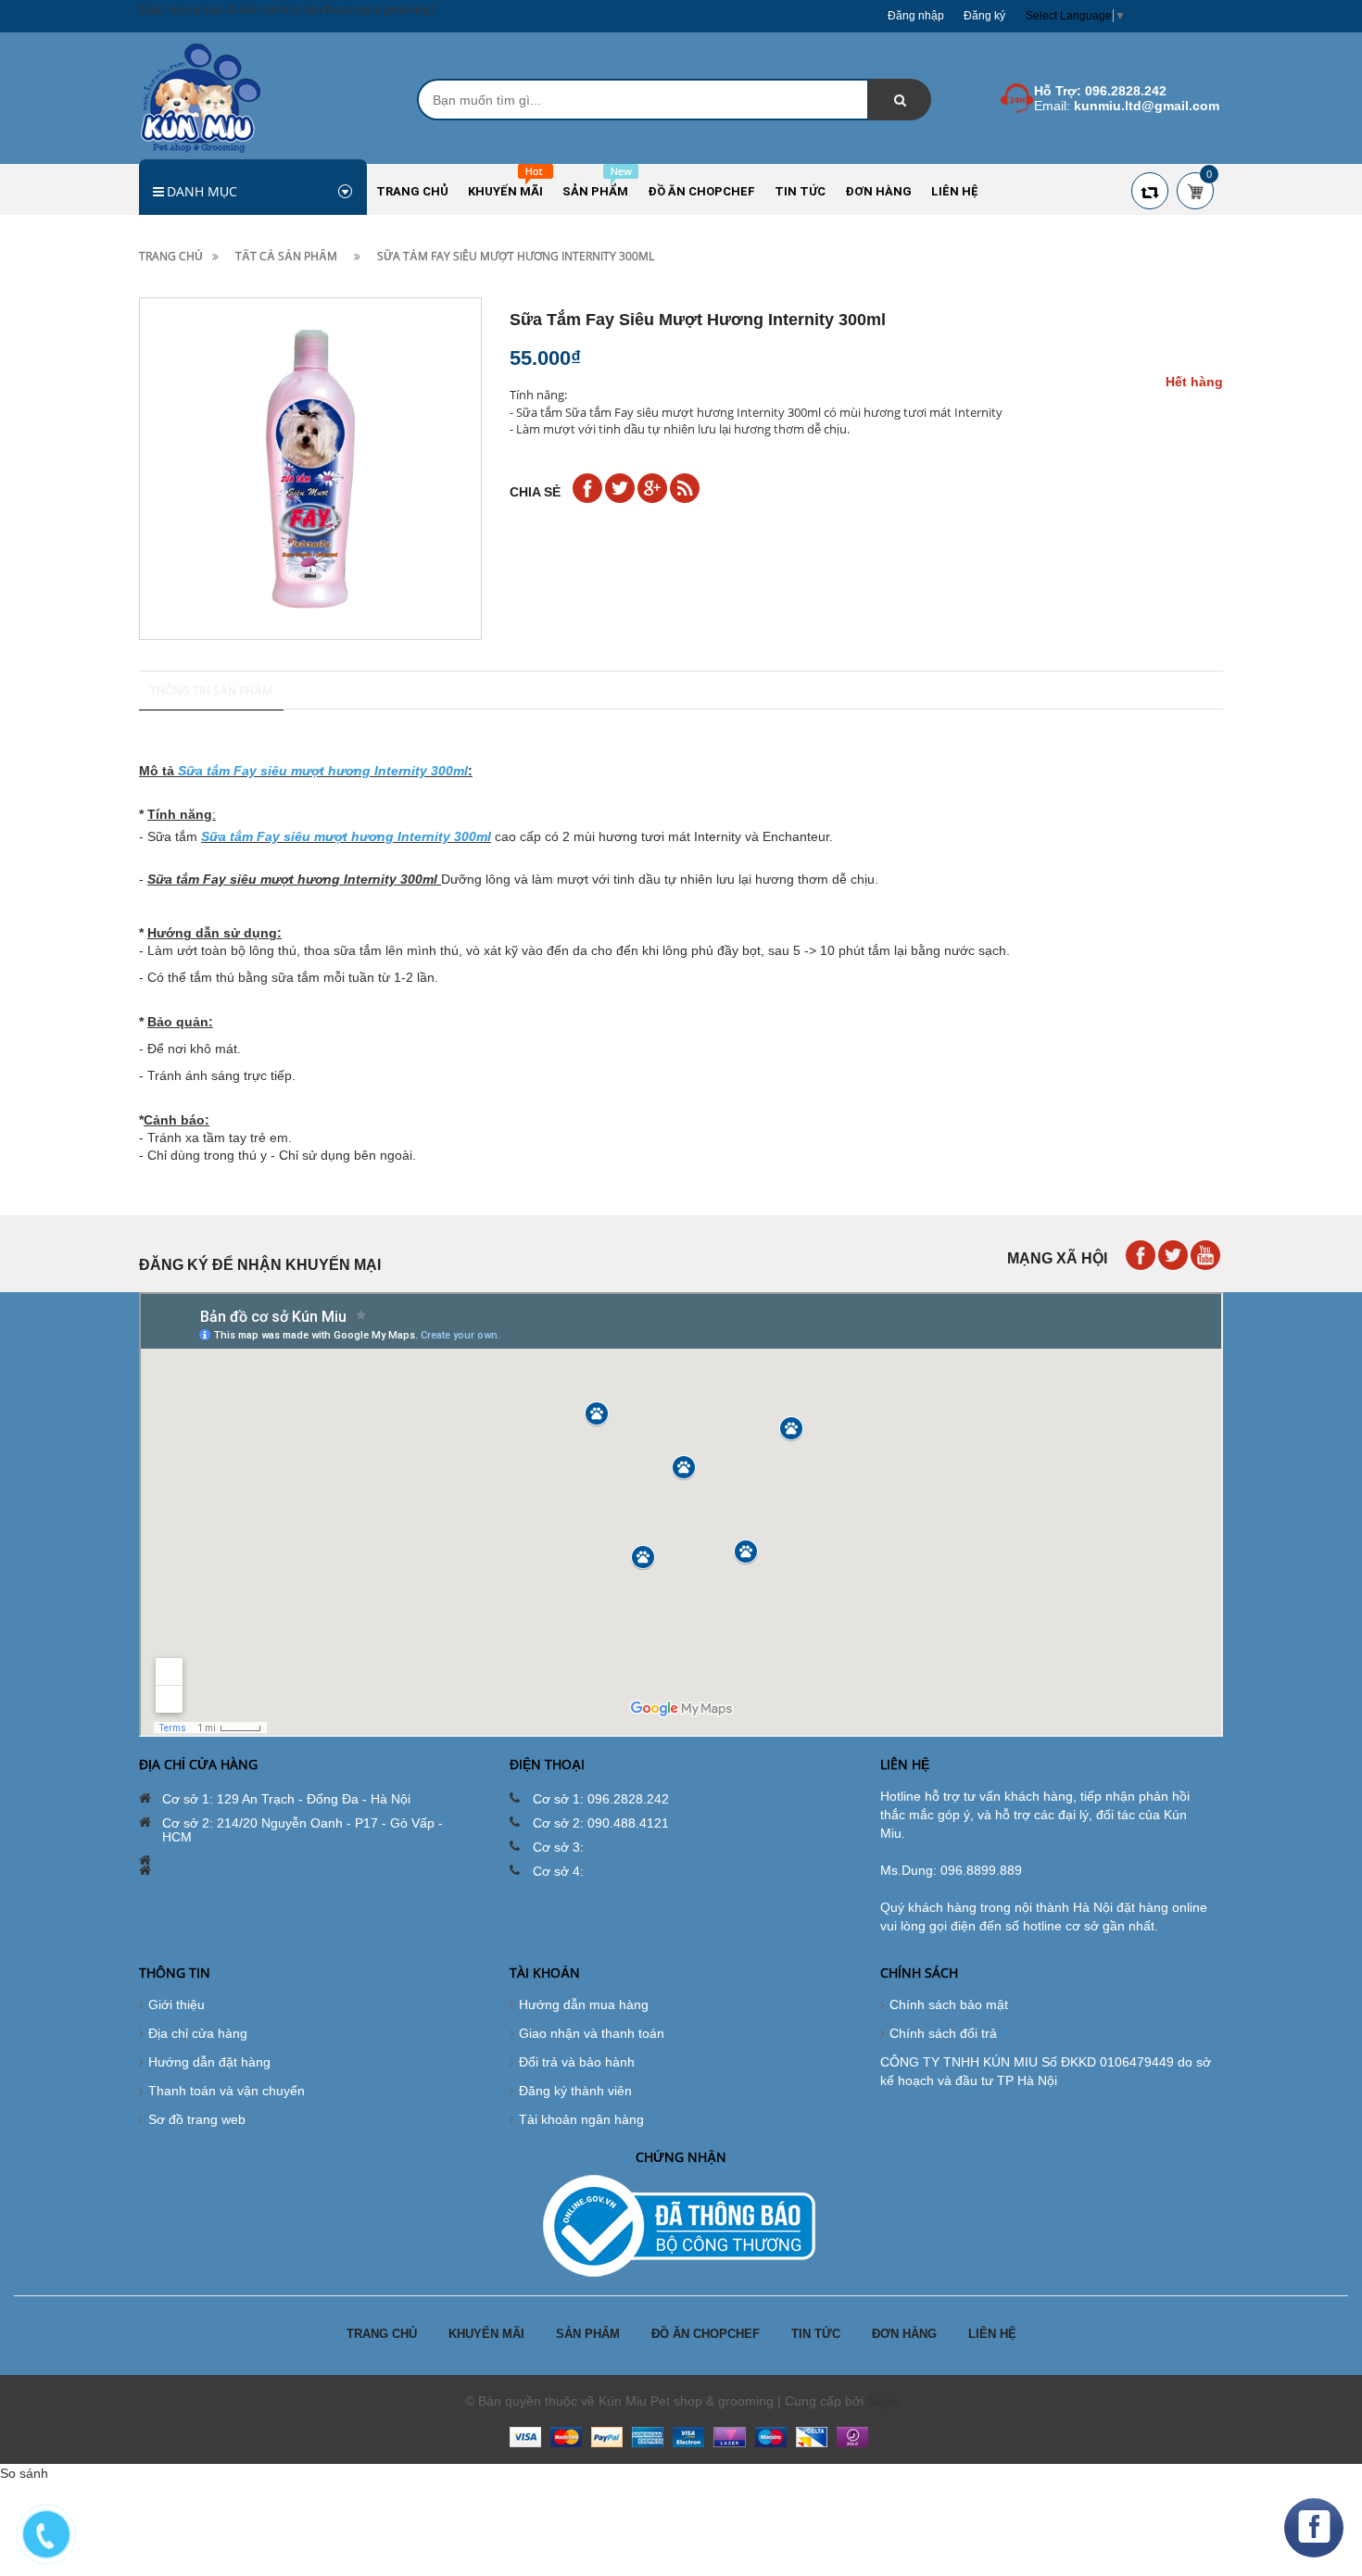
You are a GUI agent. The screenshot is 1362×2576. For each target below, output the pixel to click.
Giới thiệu (177, 2004)
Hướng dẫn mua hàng (584, 2004)
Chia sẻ (535, 492)
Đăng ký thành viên (575, 2091)
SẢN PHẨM (588, 2334)
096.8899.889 (981, 1870)
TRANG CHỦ (382, 2334)
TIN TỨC (816, 2334)
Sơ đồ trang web (197, 2119)
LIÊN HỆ (992, 2334)
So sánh (24, 2473)
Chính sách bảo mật (949, 2004)
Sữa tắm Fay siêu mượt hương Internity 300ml (292, 879)
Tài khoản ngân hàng (581, 2119)
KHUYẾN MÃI (486, 2334)
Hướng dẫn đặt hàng (209, 2062)
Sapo (883, 2401)
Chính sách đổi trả (943, 2033)
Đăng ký (984, 16)
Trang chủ (171, 256)
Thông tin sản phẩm (211, 691)
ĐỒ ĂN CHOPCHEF (706, 2334)
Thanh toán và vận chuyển (227, 2091)
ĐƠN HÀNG (904, 2334)
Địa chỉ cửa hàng (198, 2033)
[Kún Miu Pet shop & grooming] (201, 97)
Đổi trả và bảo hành (577, 2062)
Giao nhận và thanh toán (592, 2033)
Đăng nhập (916, 16)
